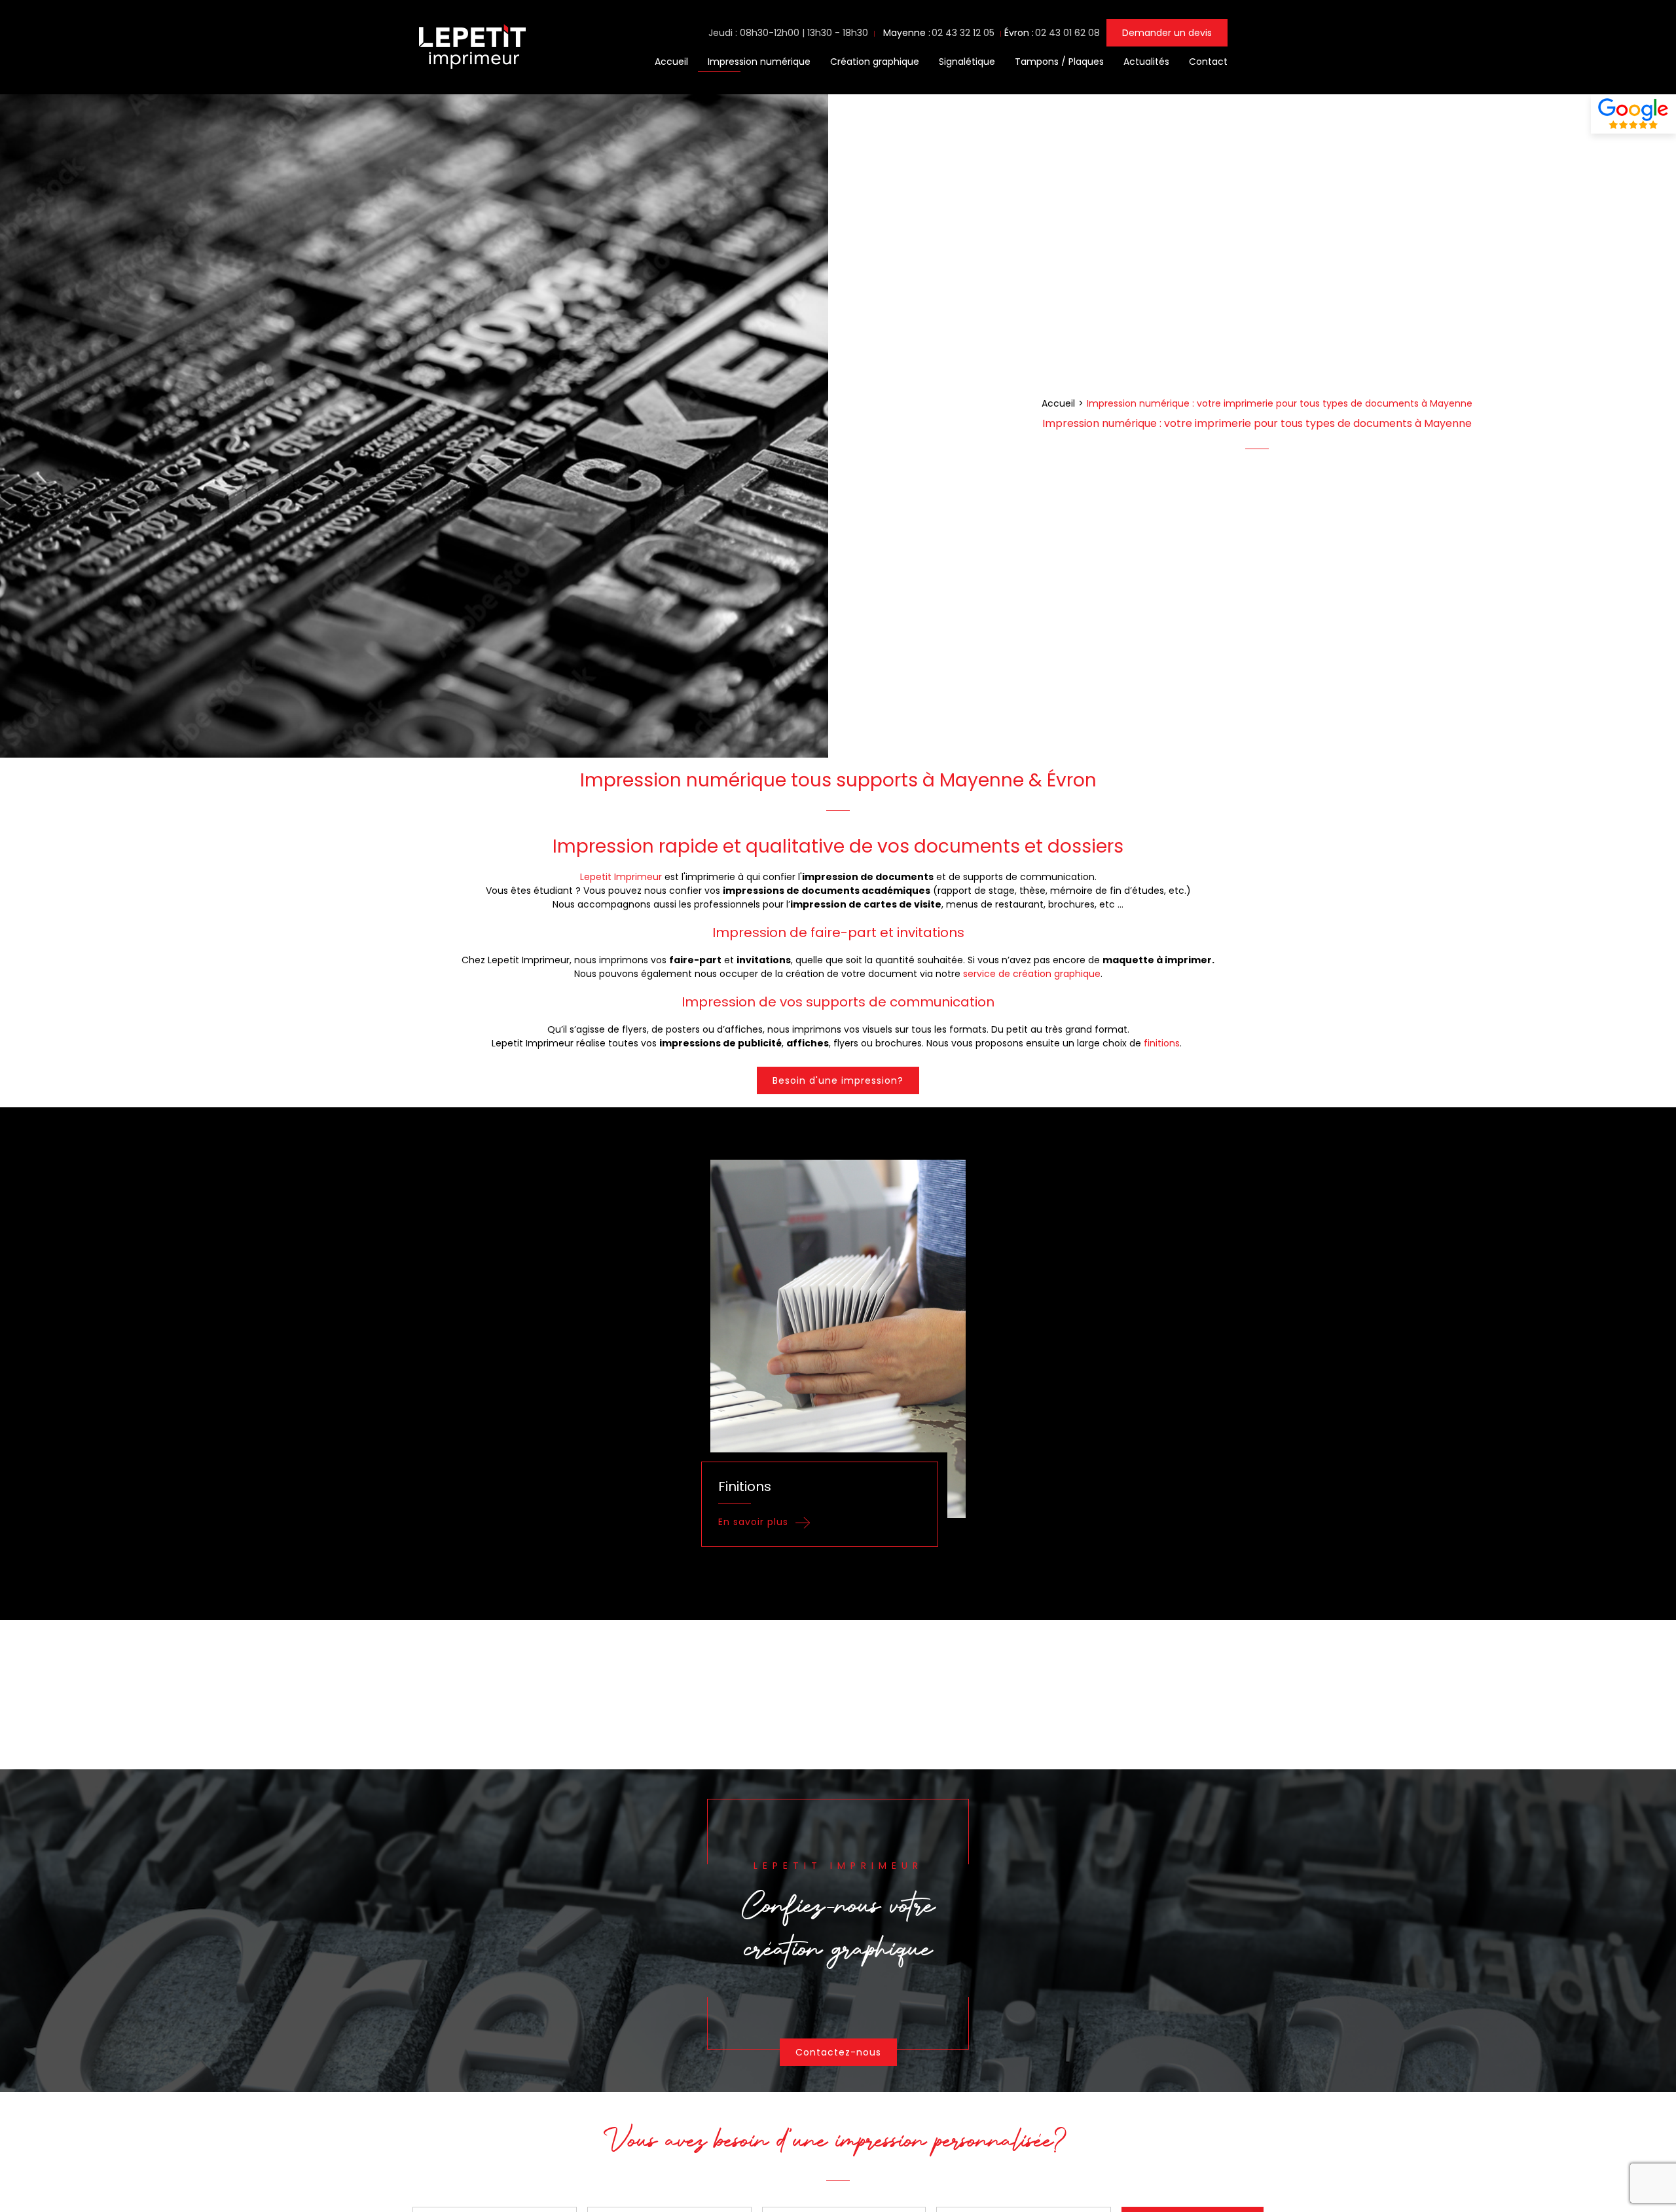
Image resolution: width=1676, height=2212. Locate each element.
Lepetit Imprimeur (621, 877)
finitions (1162, 1043)
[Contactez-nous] (838, 1930)
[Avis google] (1633, 114)
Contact (1208, 62)
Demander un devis (1167, 33)
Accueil (671, 62)
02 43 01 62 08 (1067, 33)
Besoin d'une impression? (838, 1080)
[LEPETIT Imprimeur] (471, 71)
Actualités (1146, 62)
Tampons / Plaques (1059, 62)
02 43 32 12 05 (963, 33)
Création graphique (875, 62)
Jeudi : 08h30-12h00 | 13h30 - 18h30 (788, 33)
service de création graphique (1032, 974)
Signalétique (967, 62)
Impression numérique (759, 62)
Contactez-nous (838, 2052)
